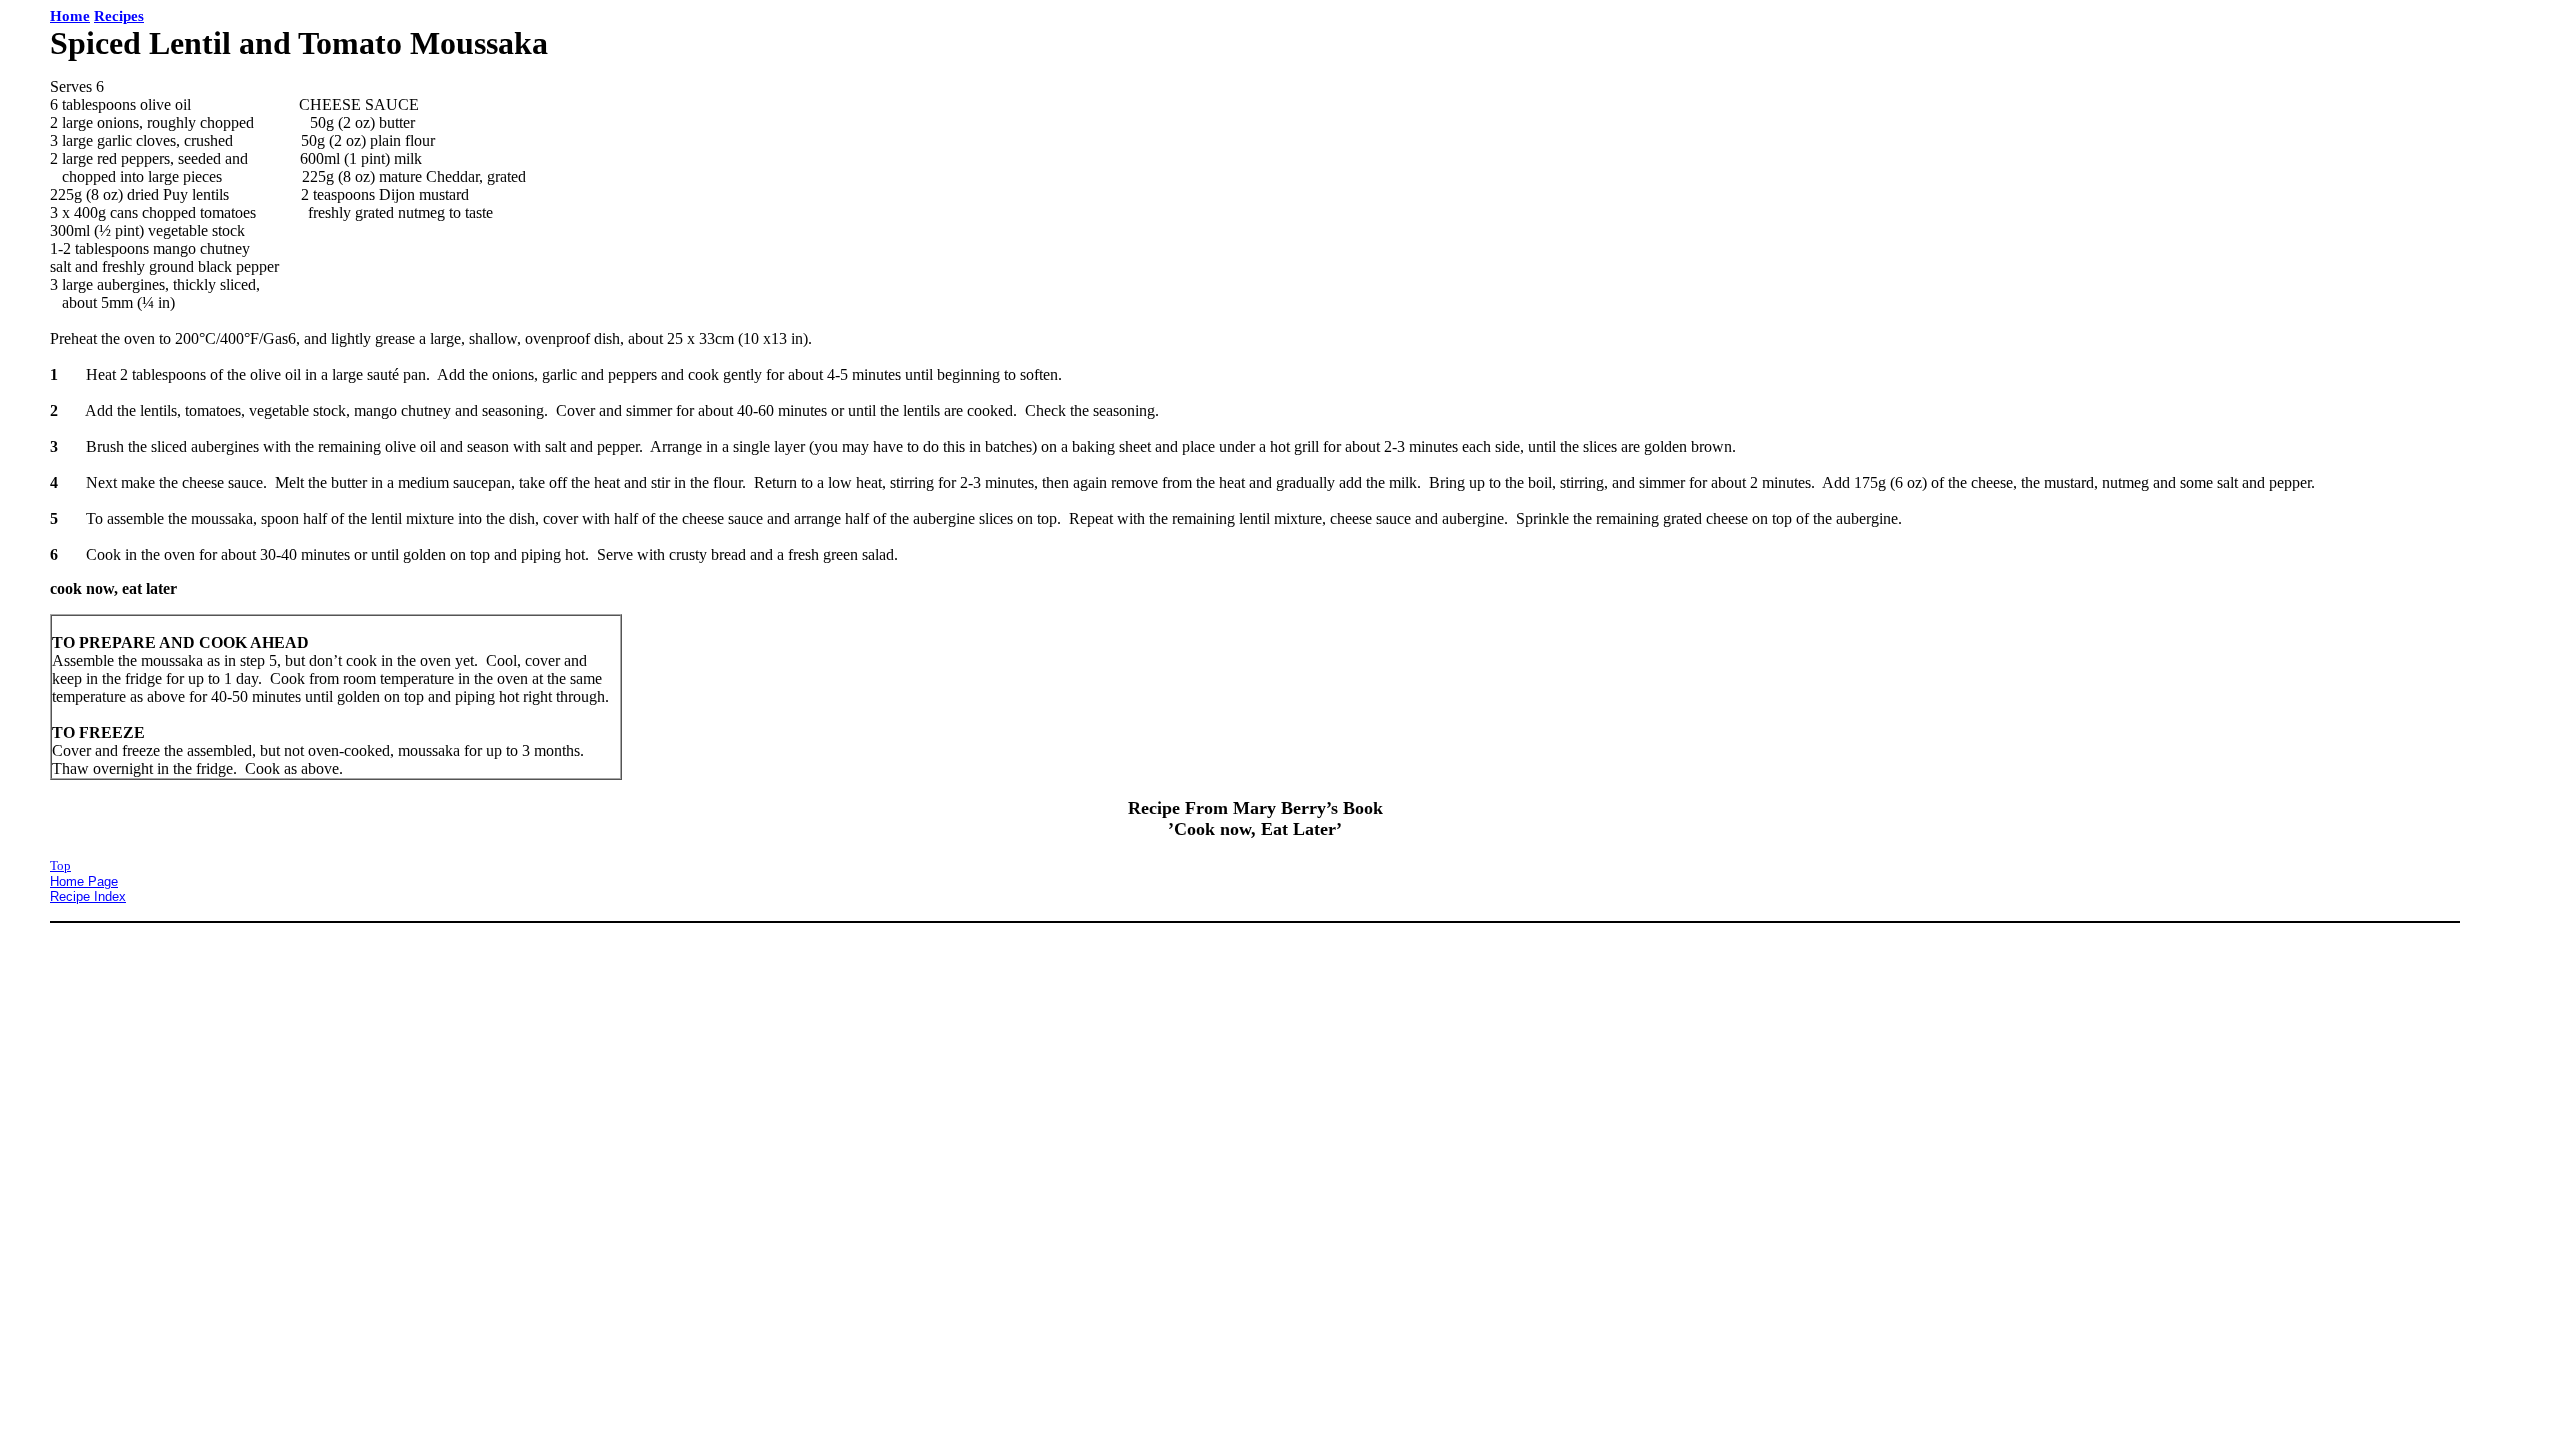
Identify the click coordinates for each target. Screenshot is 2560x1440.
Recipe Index (88, 896)
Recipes (119, 16)
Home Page (84, 881)
